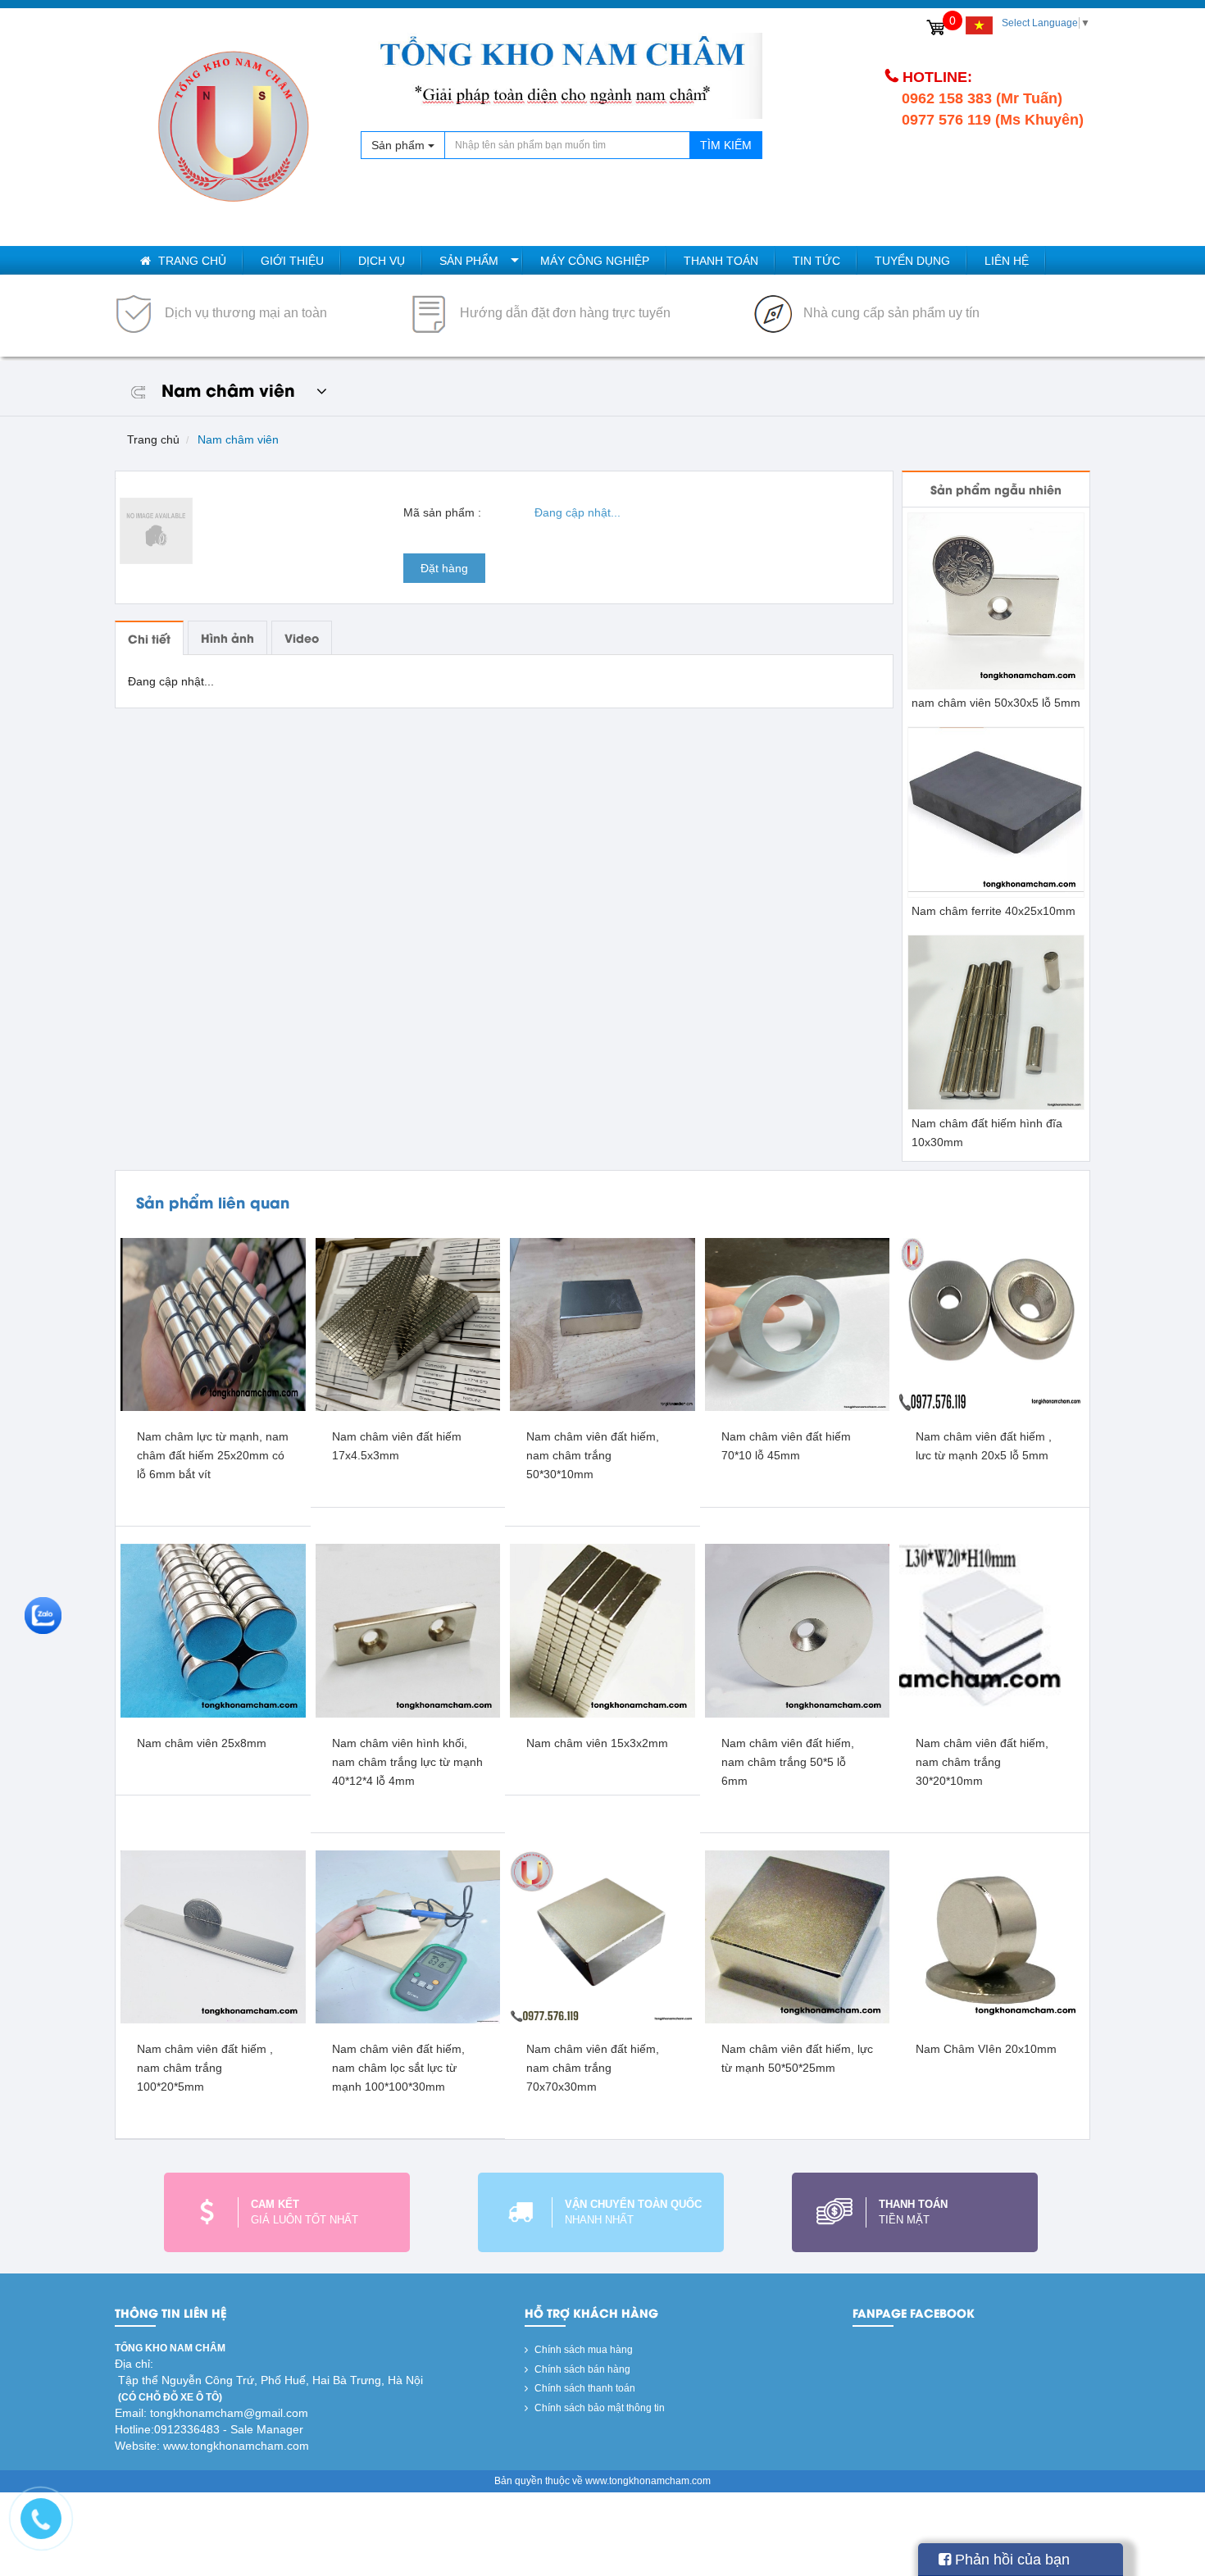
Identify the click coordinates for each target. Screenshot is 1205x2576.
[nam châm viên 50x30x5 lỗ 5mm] (996, 600)
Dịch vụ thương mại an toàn (244, 313)
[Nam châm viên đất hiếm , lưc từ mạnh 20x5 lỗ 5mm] (992, 1324)
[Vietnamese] (979, 25)
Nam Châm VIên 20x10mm (986, 2049)
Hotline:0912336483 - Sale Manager (209, 2429)
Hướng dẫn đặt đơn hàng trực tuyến (564, 313)
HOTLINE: (937, 77)
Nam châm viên (238, 439)
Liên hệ (1007, 261)
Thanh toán (721, 261)
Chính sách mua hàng (582, 2350)
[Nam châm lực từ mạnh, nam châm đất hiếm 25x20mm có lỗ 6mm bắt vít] (213, 1324)
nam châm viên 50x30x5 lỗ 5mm (996, 703)
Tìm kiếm (726, 145)
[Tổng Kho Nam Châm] (234, 127)
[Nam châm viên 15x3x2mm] (602, 1630)
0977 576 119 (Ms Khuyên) (993, 120)
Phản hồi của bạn (1010, 2560)
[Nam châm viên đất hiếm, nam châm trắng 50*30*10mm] (602, 1324)
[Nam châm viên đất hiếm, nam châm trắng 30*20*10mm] (992, 1630)
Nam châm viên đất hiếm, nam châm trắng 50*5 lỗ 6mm (788, 1762)
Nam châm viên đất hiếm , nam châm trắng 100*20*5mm (205, 2068)
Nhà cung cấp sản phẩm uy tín (890, 313)
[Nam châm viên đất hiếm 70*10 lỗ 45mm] (798, 1324)
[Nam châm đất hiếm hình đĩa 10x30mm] (996, 1022)
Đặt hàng (444, 568)
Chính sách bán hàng (581, 2369)
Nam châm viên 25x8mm (202, 1743)
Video (302, 637)
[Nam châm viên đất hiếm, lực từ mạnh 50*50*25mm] (798, 1937)
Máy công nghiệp (595, 261)
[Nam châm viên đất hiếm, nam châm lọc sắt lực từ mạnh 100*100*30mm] (408, 1937)
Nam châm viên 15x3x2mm (597, 1743)
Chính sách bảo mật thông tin (598, 2408)
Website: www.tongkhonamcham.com (212, 2446)
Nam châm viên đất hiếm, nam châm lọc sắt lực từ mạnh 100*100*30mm (398, 2068)
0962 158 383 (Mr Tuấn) (982, 98)
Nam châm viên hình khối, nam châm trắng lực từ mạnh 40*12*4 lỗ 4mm (407, 1762)
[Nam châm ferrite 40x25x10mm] (996, 812)
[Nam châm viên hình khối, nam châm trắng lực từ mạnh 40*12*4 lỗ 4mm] (408, 1630)
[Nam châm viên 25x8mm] (213, 1630)
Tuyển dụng (912, 261)
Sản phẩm (469, 261)
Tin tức (816, 261)
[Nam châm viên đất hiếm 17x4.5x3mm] (408, 1324)
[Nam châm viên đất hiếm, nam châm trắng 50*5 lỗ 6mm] (798, 1630)
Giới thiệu (292, 261)
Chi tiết (149, 638)
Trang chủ (191, 261)
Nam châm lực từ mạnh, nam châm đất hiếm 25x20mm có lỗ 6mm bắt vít (213, 1455)
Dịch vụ (382, 261)
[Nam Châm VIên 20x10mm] (992, 1937)
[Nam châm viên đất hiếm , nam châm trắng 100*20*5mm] (213, 1937)
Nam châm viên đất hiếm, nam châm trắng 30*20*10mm (982, 1762)
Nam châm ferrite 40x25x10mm (994, 911)
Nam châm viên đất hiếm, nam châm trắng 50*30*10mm (593, 1455)
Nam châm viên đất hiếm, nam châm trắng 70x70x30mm (593, 2068)
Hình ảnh (227, 637)
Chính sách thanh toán (584, 2388)
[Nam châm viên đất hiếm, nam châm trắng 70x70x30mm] (602, 1937)
